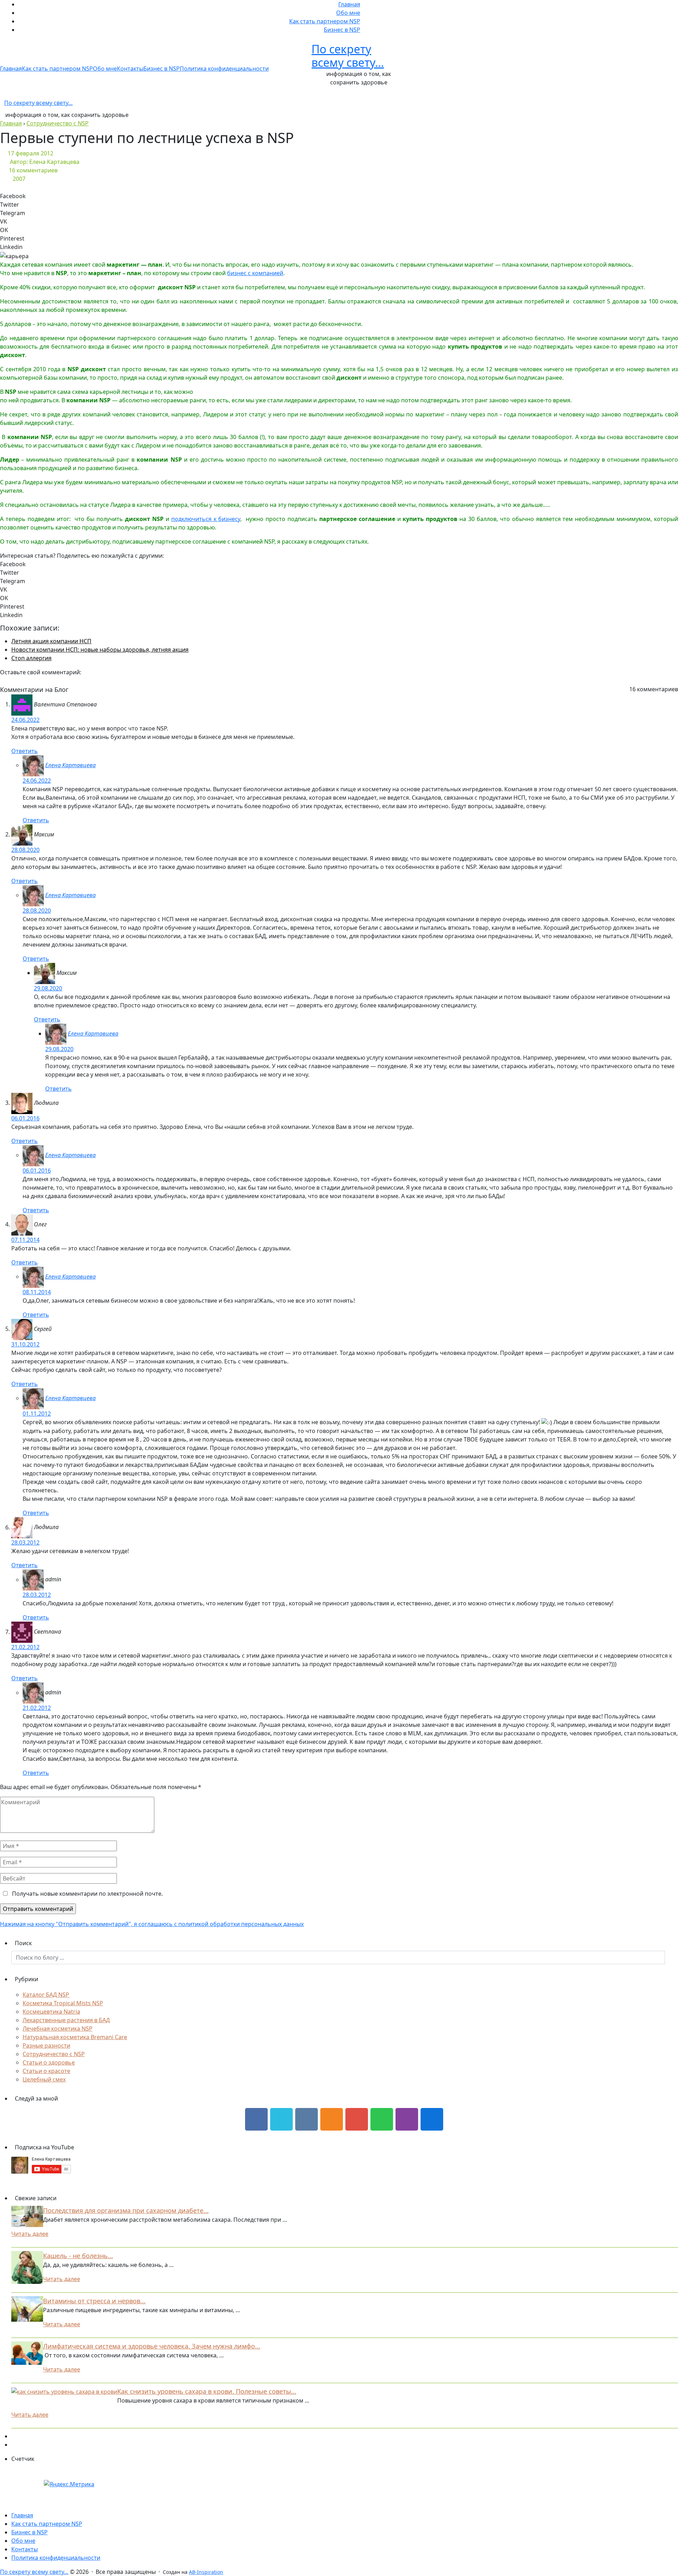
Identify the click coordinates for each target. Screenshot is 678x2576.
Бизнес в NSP (342, 30)
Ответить (25, 751)
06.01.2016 (25, 1118)
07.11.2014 (25, 1240)
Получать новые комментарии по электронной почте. (87, 1894)
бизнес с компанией (255, 273)
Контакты (130, 69)
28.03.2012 (25, 1542)
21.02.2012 (25, 1647)
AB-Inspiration (206, 2572)
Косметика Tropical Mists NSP (63, 2003)
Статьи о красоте (46, 2071)
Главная (349, 4)
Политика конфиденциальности (224, 69)
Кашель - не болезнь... (78, 2256)
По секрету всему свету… (348, 56)
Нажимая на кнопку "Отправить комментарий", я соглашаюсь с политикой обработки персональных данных (152, 1924)
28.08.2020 (25, 850)
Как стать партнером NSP (325, 21)
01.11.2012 (37, 1414)
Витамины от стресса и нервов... (94, 2301)
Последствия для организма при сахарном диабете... (126, 2210)
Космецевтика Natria (51, 2012)
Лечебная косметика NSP (58, 2029)
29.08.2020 (48, 988)
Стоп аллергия (31, 658)
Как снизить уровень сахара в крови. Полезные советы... (207, 2391)
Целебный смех (44, 2079)
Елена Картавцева (70, 765)
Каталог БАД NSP (46, 1995)
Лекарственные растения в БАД (66, 2020)
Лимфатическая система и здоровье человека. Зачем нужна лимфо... (152, 2346)
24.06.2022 (25, 720)
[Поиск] (671, 1958)
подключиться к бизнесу (206, 519)
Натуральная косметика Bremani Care (75, 2037)
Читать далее (30, 2234)
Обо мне (348, 13)
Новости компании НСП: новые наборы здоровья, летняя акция (100, 650)
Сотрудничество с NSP (54, 2054)
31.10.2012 (25, 1344)
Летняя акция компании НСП (51, 641)
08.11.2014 (37, 1292)
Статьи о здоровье (49, 2062)
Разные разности (46, 2045)
